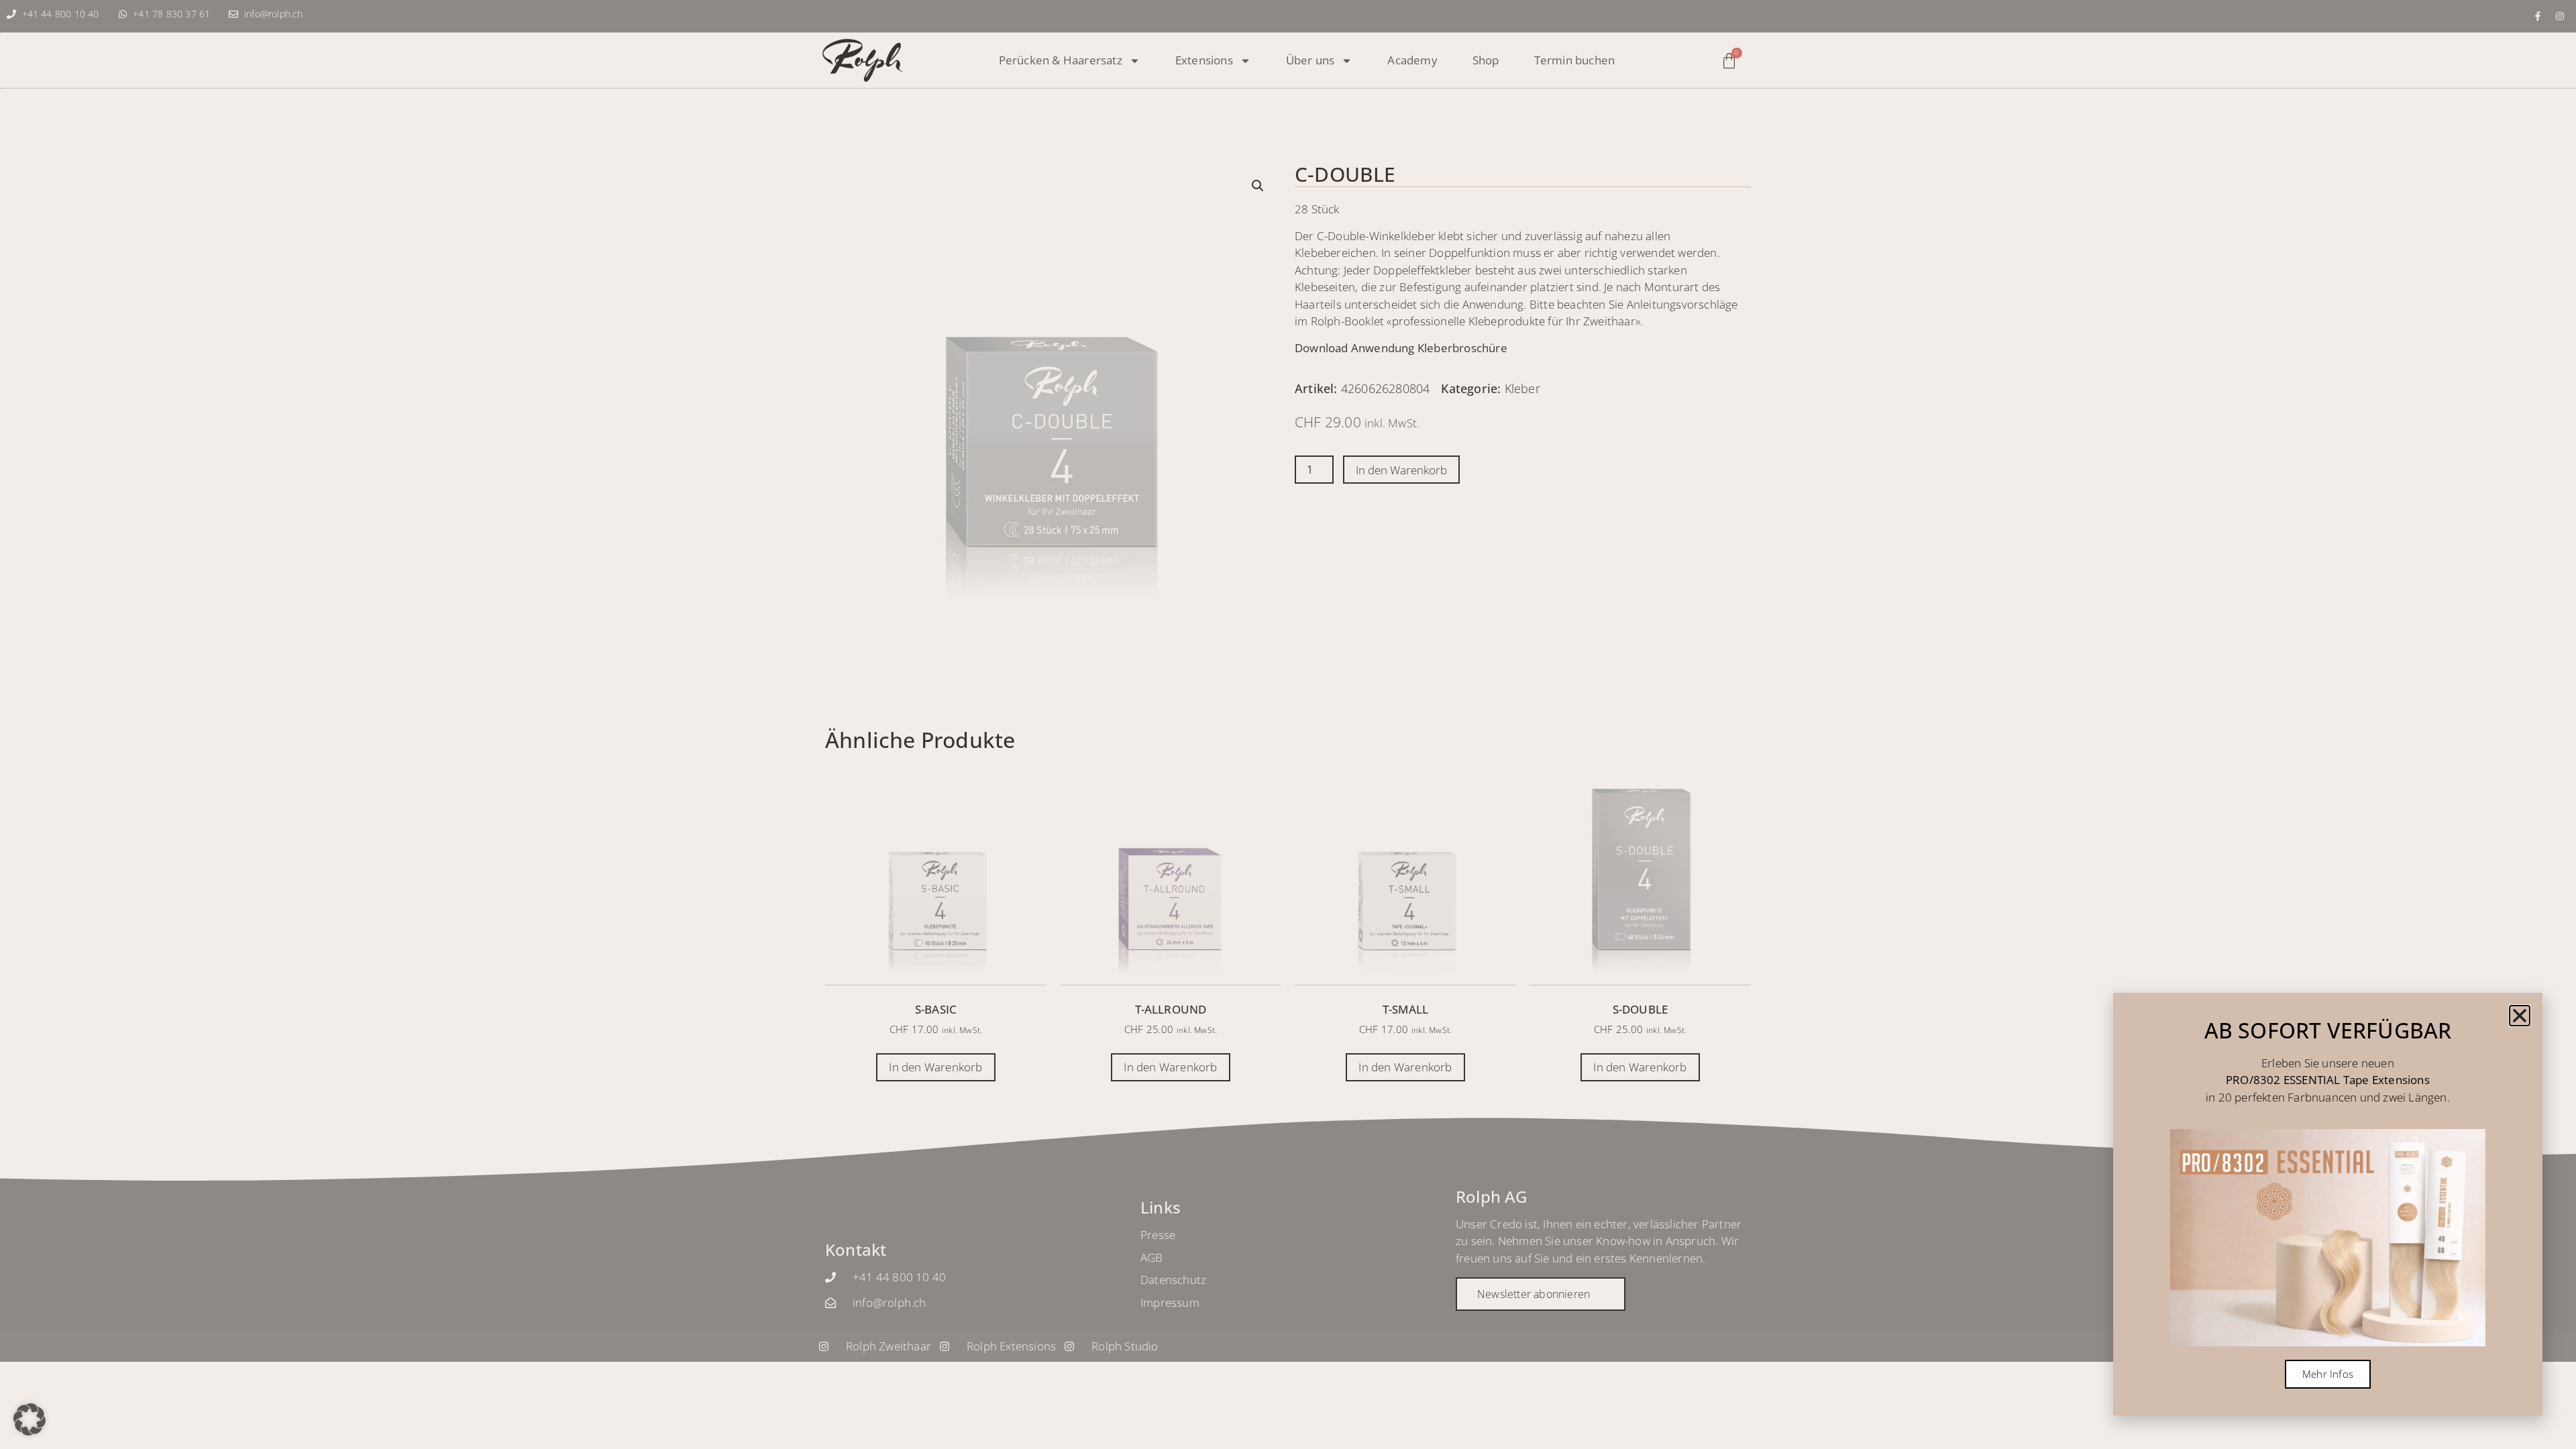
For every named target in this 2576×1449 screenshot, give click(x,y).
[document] (1288, 724)
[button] (30, 1419)
